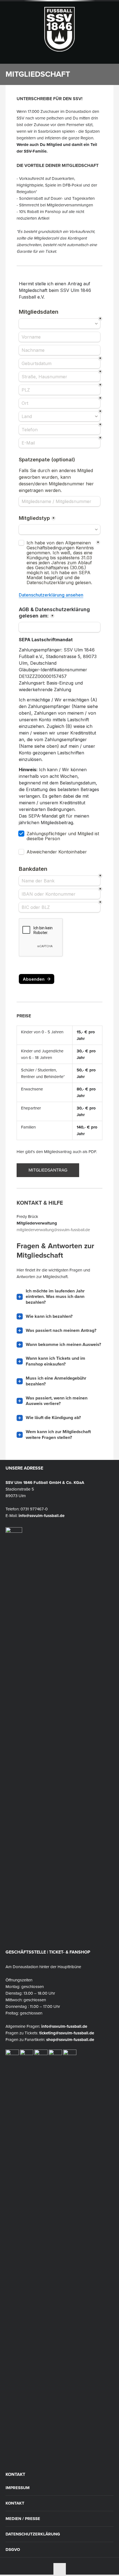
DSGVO (13, 2550)
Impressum (18, 2488)
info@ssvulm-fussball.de (42, 1516)
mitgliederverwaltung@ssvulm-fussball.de (53, 1230)
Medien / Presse (23, 2519)
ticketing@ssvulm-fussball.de (67, 2033)
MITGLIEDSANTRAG (48, 1170)
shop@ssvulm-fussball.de (70, 2040)
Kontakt (15, 2503)
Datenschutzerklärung (33, 2534)
